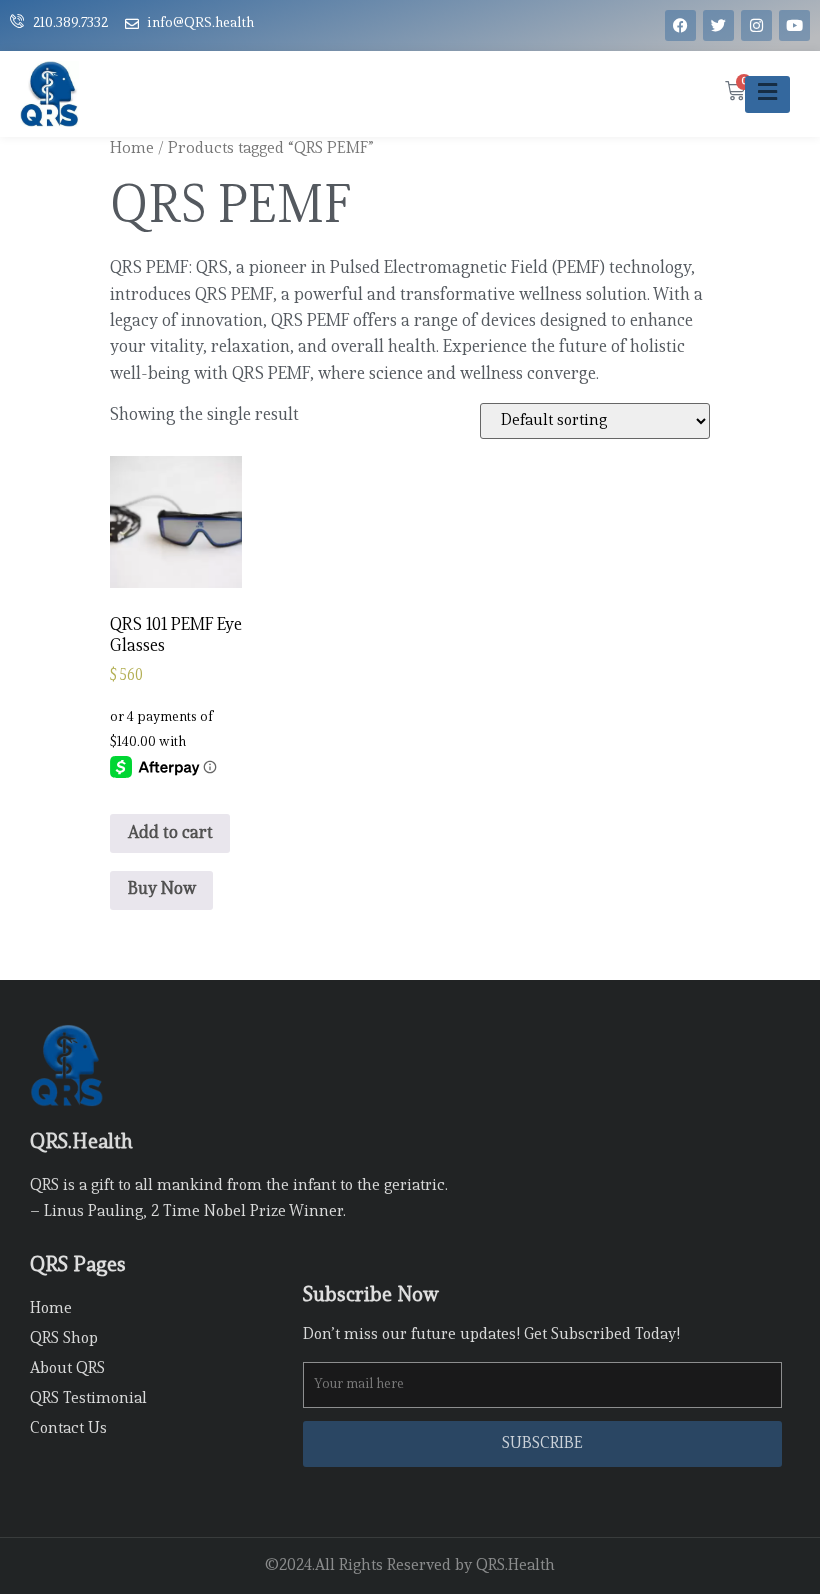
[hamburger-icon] (767, 94)
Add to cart (170, 833)
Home (132, 149)
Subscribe (542, 1444)
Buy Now (162, 889)
